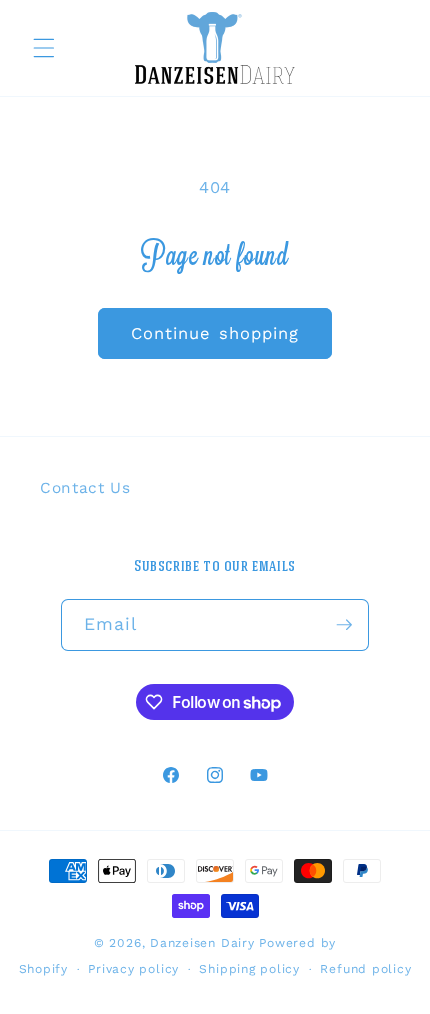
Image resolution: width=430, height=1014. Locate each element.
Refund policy (365, 969)
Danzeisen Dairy (202, 943)
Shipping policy (249, 969)
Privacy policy (133, 969)
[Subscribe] (344, 625)
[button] (44, 48)
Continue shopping (215, 333)
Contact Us (85, 488)
